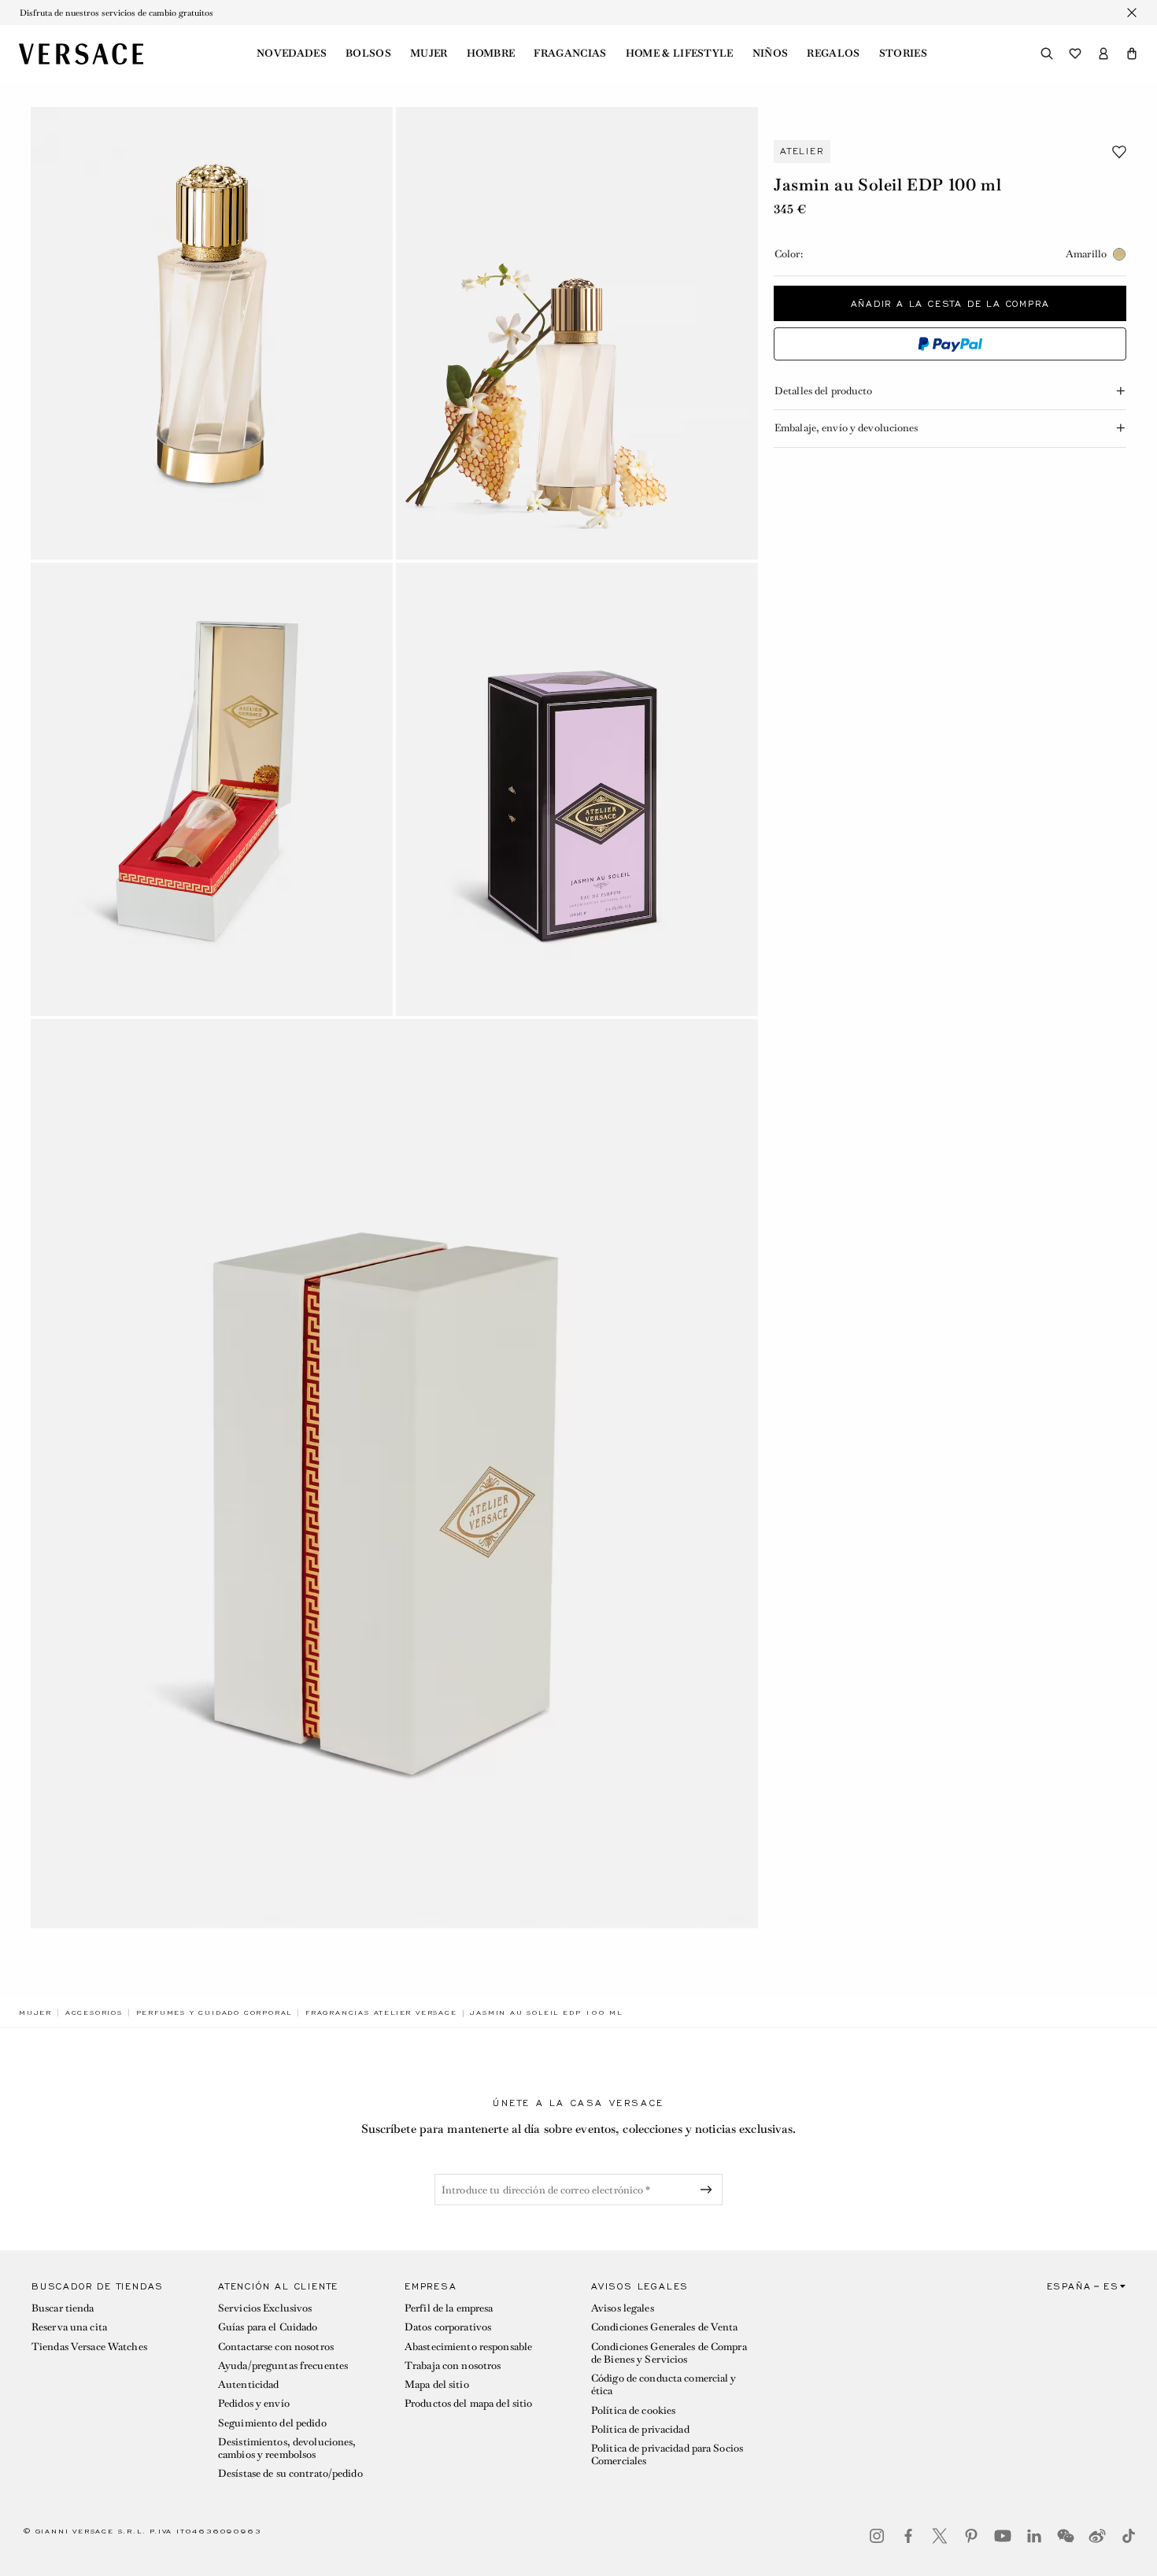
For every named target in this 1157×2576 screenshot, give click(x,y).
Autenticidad (248, 2384)
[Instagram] (877, 2536)
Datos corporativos (448, 2327)
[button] (1132, 54)
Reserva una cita (69, 2327)
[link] (35, 2012)
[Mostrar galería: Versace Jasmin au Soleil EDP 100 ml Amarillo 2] (577, 333)
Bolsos (368, 54)
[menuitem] (292, 54)
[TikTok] (1129, 2536)
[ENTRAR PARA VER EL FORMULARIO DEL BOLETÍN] (709, 2190)
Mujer (429, 54)
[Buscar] (1047, 54)
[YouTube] (1003, 2536)
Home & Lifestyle (680, 54)
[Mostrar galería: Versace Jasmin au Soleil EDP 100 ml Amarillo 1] (212, 333)
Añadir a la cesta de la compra (950, 303)
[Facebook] (908, 2536)
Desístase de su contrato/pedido (290, 2473)
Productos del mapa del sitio (468, 2403)
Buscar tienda (63, 2308)
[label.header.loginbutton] (1103, 54)
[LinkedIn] (1034, 2536)
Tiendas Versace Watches (89, 2347)
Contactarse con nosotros (276, 2347)
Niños (771, 54)
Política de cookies (633, 2410)
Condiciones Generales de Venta (665, 2327)
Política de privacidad (640, 2429)
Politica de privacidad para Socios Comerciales (667, 2454)
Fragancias (570, 54)
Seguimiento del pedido (272, 2423)
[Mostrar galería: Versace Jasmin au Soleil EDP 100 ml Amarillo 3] (212, 789)
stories (903, 54)
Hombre (491, 54)
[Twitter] (940, 2536)
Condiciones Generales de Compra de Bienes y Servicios (669, 2353)
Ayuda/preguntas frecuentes (283, 2365)
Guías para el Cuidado (268, 2327)
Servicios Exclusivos (265, 2308)
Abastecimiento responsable (468, 2347)
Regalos (833, 54)
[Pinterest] (971, 2536)
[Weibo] (1097, 2536)
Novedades (292, 54)
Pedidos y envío (254, 2403)
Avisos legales (623, 2308)
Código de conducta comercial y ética (664, 2384)
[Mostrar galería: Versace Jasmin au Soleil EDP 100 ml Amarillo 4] (577, 789)
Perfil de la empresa (449, 2308)
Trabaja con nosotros (453, 2365)
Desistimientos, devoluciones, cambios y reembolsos (287, 2448)
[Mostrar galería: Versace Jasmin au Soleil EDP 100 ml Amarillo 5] (394, 1474)
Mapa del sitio (437, 2384)
